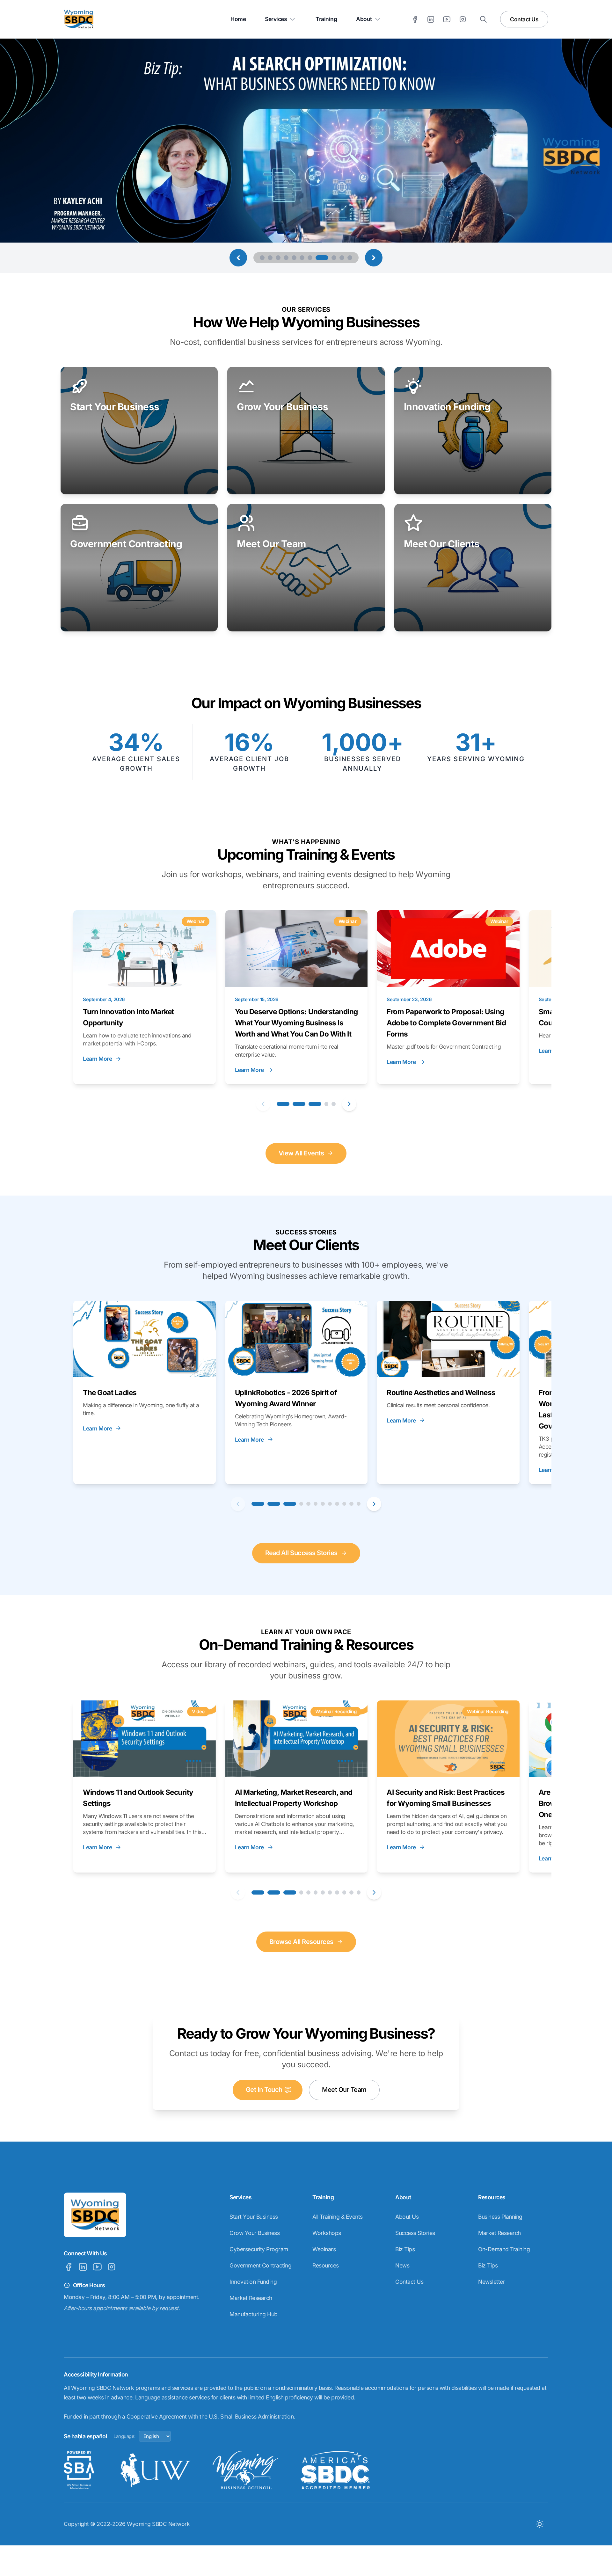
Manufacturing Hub (254, 2314)
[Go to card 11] (351, 1504)
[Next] (349, 1104)
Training (326, 19)
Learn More (97, 1059)
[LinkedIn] (431, 19)
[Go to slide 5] (294, 258)
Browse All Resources (301, 1942)
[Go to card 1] (283, 1104)
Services (276, 19)
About (364, 19)
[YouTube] (447, 19)
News (402, 2265)
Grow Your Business (255, 2233)
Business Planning (500, 2217)
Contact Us (524, 19)
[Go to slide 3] (278, 258)
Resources (326, 2265)
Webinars (324, 2249)
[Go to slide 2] (270, 258)
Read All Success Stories (301, 1553)
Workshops (327, 2233)
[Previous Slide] (238, 258)
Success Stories (415, 2233)
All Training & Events (338, 2217)
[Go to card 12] (359, 1504)
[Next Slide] (374, 258)
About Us (407, 2217)
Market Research (251, 2298)
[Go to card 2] (299, 1104)
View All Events (301, 1153)
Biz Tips (405, 2249)
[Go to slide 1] (262, 258)
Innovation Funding (253, 2282)
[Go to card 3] (315, 1104)
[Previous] (263, 1104)
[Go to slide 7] (310, 258)
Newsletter (492, 2282)
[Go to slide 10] (342, 258)
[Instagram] (463, 19)
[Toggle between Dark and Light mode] (539, 2524)
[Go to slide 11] (350, 258)
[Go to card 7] (323, 1504)
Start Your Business (254, 2217)
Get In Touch (264, 2090)
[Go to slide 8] (318, 258)
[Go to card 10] (344, 1504)
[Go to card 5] (334, 1104)
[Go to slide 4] (286, 258)
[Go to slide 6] (302, 258)
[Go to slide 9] (330, 258)
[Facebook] (415, 19)
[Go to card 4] (327, 1104)
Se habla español (85, 2436)
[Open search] (483, 19)
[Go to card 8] (330, 1504)
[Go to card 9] (337, 1504)
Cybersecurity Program (259, 2249)
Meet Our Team (344, 2090)
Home (238, 19)
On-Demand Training (504, 2249)
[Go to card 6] (316, 1504)
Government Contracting (260, 2265)
